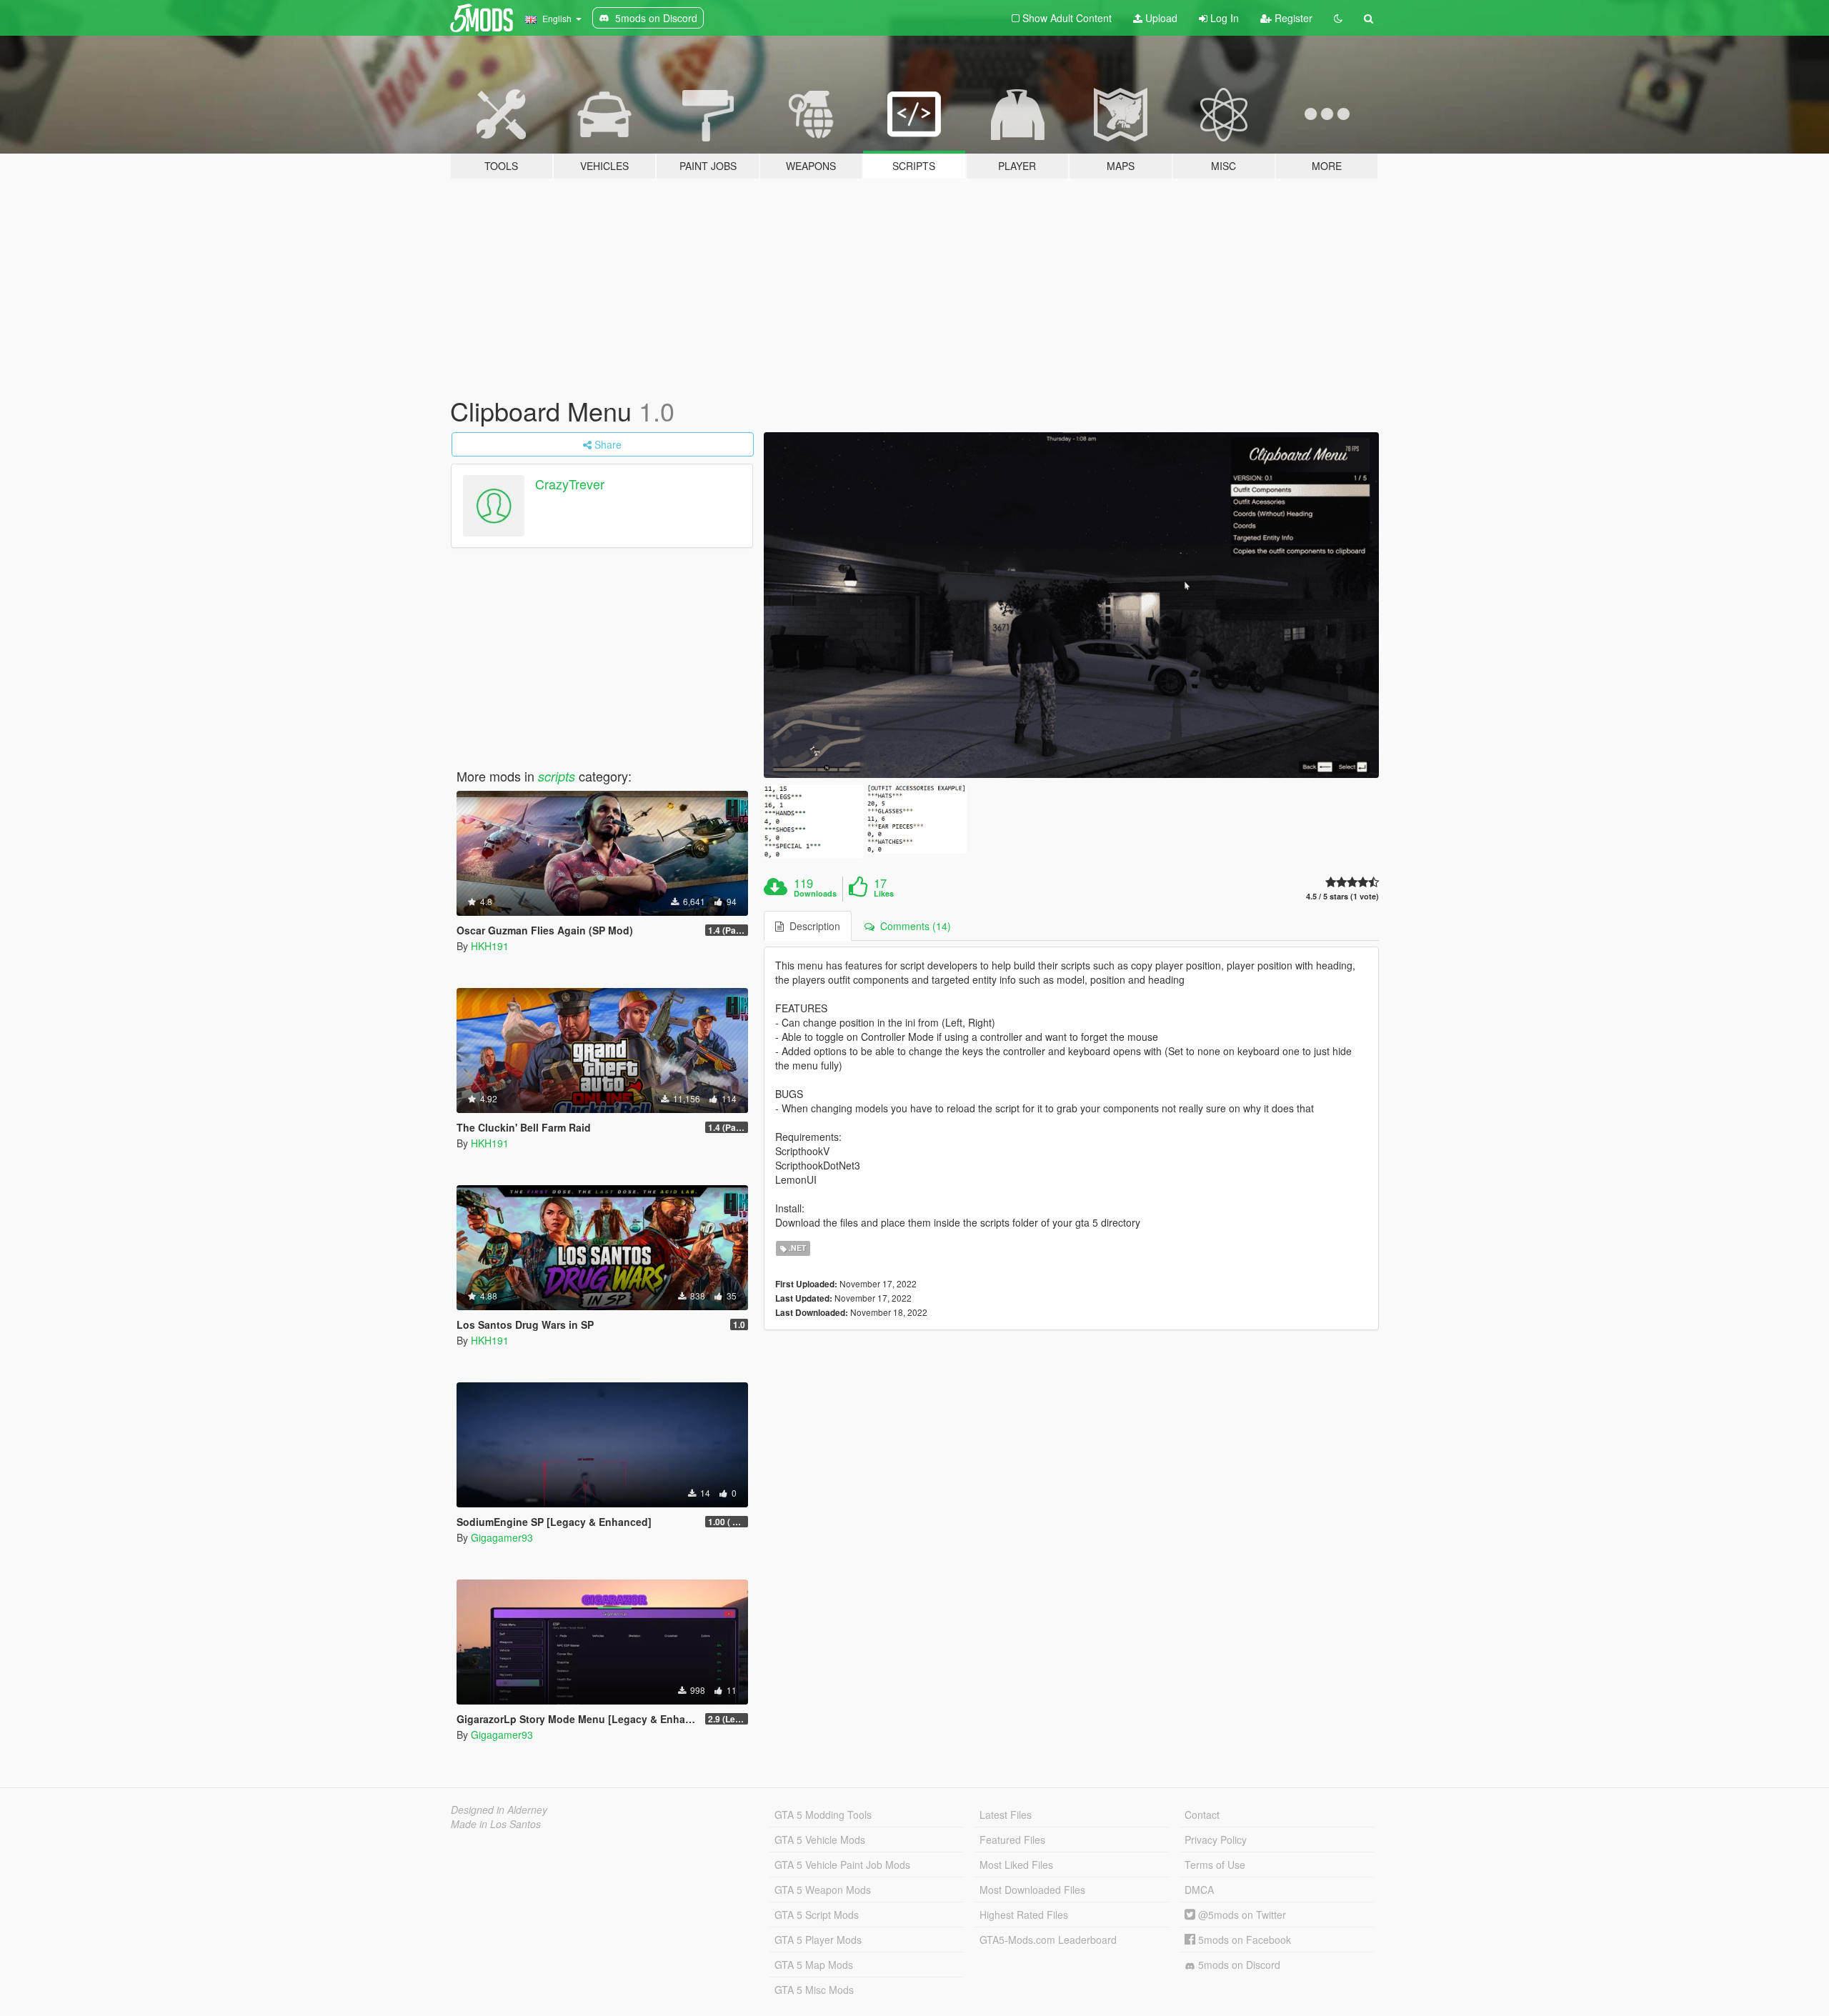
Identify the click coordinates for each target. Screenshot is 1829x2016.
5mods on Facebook (1243, 1940)
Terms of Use (1215, 1865)
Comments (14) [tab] (913, 926)
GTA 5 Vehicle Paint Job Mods (842, 1865)
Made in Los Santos (496, 1824)
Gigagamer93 (502, 1537)
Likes (884, 894)
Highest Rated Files (1024, 1915)
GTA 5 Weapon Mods (823, 1890)
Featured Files (1012, 1840)
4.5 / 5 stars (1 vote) (1342, 896)
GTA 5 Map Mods (814, 1965)
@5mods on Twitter (1241, 1915)
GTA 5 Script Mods (817, 1915)
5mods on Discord (1238, 1965)
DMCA (1199, 1890)
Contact (1202, 1815)
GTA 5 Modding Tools (823, 1815)
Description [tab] (812, 926)
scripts (557, 776)
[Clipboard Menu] (1072, 605)
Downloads (815, 894)
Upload (1160, 18)
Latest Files (1006, 1815)
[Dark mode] (1338, 18)
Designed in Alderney (499, 1810)
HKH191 (490, 946)
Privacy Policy (1216, 1840)
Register (1292, 18)
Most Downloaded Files (1032, 1890)
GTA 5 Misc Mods (814, 1990)
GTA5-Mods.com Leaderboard (1048, 1940)
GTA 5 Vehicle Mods (820, 1840)
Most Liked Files (1016, 1865)
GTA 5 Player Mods (818, 1940)
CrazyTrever (570, 484)
